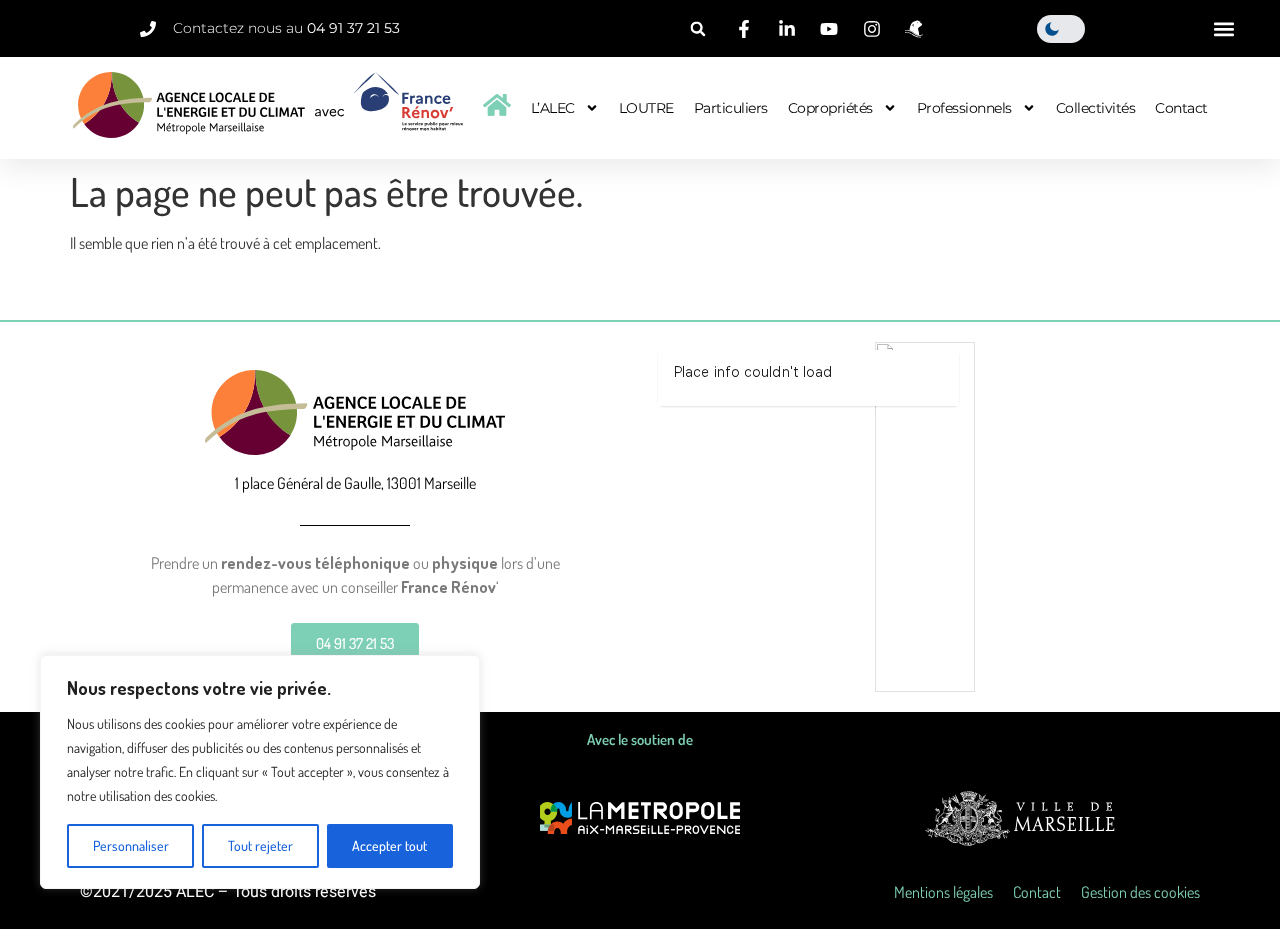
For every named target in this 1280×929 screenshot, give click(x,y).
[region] (260, 772)
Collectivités (1096, 108)
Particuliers (731, 108)
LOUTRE (646, 108)
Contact (1181, 108)
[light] (1061, 29)
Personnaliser (131, 845)
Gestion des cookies (1140, 892)
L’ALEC (553, 108)
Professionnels (964, 108)
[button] (698, 29)
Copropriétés (830, 108)
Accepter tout (389, 845)
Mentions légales (943, 892)
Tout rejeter (260, 845)
